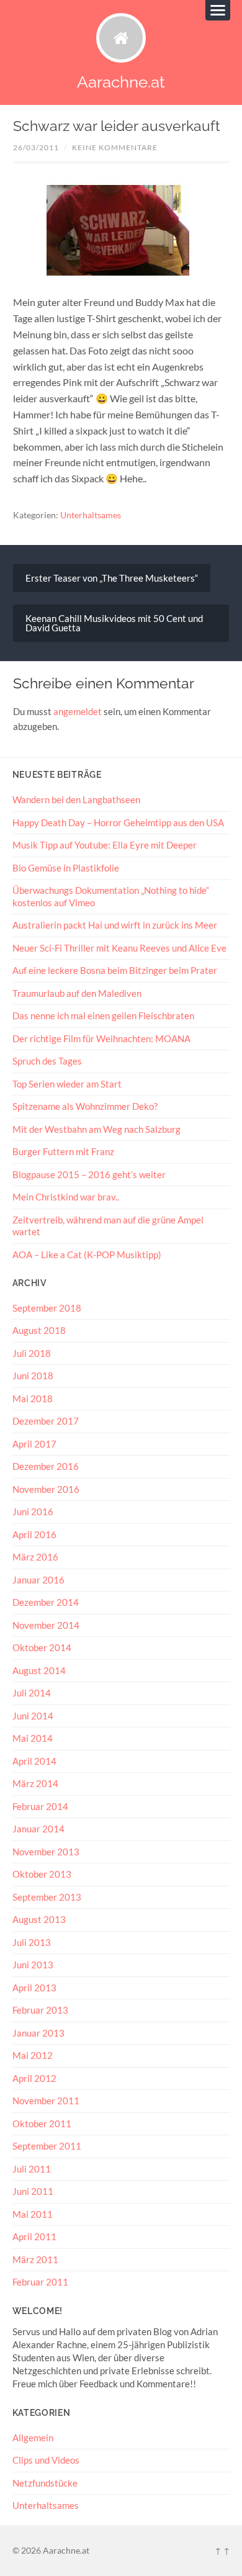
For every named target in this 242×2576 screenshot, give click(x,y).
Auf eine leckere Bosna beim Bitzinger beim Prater (115, 970)
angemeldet (78, 711)
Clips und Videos (46, 2460)
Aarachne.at (121, 82)
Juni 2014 (33, 1716)
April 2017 (34, 1444)
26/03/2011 (36, 147)
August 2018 (39, 1330)
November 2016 (46, 1489)
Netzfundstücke (45, 2483)
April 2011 (34, 2236)
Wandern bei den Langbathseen (76, 799)
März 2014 (35, 1783)
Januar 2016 (38, 1580)
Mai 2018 (33, 1398)
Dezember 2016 (46, 1466)
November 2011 (46, 2101)
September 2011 (47, 2146)
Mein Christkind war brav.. (66, 1197)
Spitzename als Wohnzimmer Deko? (85, 1106)
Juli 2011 (32, 2169)
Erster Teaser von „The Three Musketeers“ (112, 578)
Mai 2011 (33, 2214)
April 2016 (34, 1534)
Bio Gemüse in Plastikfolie (66, 868)
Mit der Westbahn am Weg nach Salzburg (96, 1129)
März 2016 (35, 1557)
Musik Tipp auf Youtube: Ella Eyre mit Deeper (105, 845)
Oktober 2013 (42, 1874)
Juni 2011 (33, 2191)
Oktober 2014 (42, 1647)
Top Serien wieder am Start (67, 1084)
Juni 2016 (33, 1511)
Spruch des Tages (47, 1061)
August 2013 (39, 1919)
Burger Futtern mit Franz (63, 1151)
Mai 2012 (33, 2055)
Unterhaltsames (91, 515)
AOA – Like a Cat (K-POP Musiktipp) (87, 1254)
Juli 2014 (32, 1693)
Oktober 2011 (42, 2123)
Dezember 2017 (46, 1421)
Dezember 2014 (46, 1602)
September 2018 (47, 1308)
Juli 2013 (32, 1942)
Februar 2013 (40, 2010)
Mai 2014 (33, 1738)
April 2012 (34, 2078)
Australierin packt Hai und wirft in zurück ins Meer (115, 925)
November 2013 (46, 1852)
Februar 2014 (40, 1806)
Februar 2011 (40, 2282)
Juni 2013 (33, 1965)
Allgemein (33, 2438)
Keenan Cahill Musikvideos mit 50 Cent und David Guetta (114, 623)
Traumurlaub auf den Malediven (77, 993)
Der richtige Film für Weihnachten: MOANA (101, 1038)
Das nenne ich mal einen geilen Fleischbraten (103, 1016)
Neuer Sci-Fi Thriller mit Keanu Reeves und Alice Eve (119, 948)
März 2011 (35, 2259)
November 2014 (46, 1625)
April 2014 (34, 1761)
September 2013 (47, 1897)
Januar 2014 (38, 1829)
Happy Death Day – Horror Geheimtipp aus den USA (118, 822)
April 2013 (34, 1988)
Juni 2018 (33, 1376)
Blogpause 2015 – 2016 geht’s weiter (89, 1174)
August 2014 (39, 1670)
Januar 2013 (38, 2033)
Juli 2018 (32, 1353)
